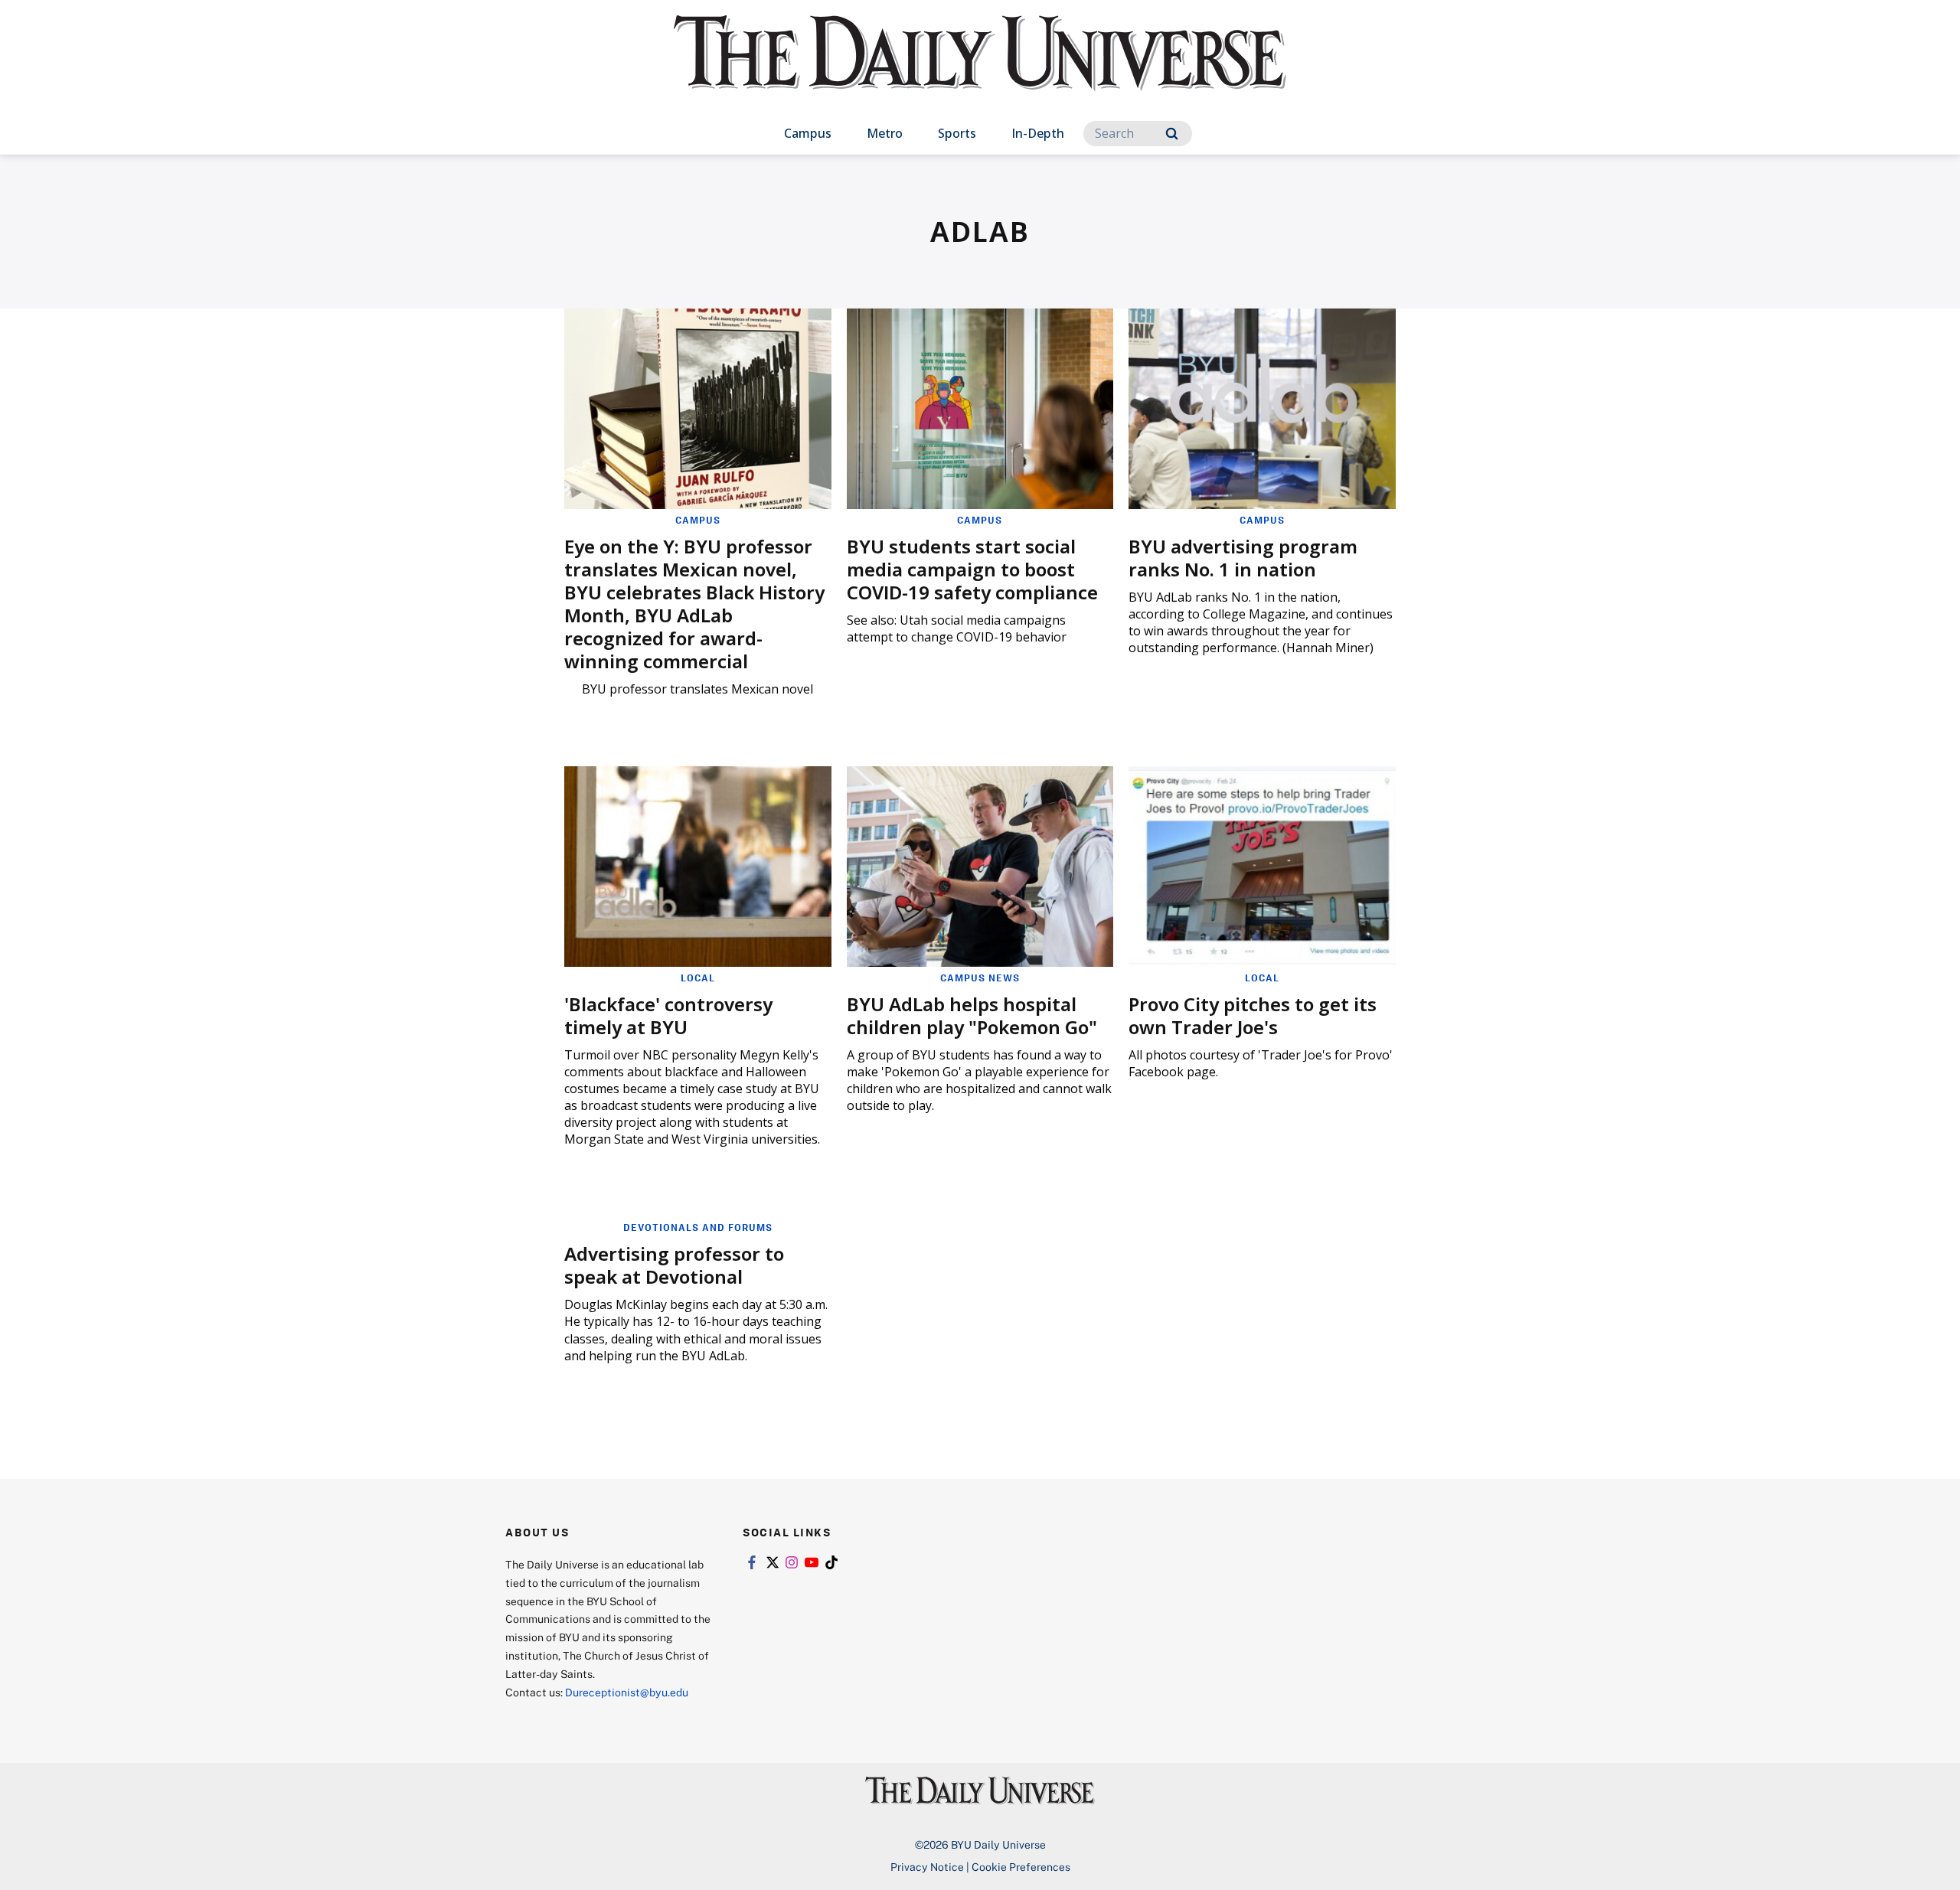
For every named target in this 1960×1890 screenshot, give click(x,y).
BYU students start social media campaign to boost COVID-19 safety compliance (972, 569)
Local (698, 978)
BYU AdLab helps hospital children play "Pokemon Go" (972, 1015)
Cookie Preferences (1021, 1867)
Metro (885, 133)
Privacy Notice (927, 1867)
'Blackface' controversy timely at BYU (668, 1015)
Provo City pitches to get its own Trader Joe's (1253, 1015)
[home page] (980, 69)
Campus (808, 133)
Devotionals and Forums (698, 1227)
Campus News (980, 978)
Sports (957, 133)
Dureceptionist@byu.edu (627, 1692)
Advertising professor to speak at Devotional (674, 1265)
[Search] (1172, 134)
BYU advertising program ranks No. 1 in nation (1243, 558)
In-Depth (1038, 133)
